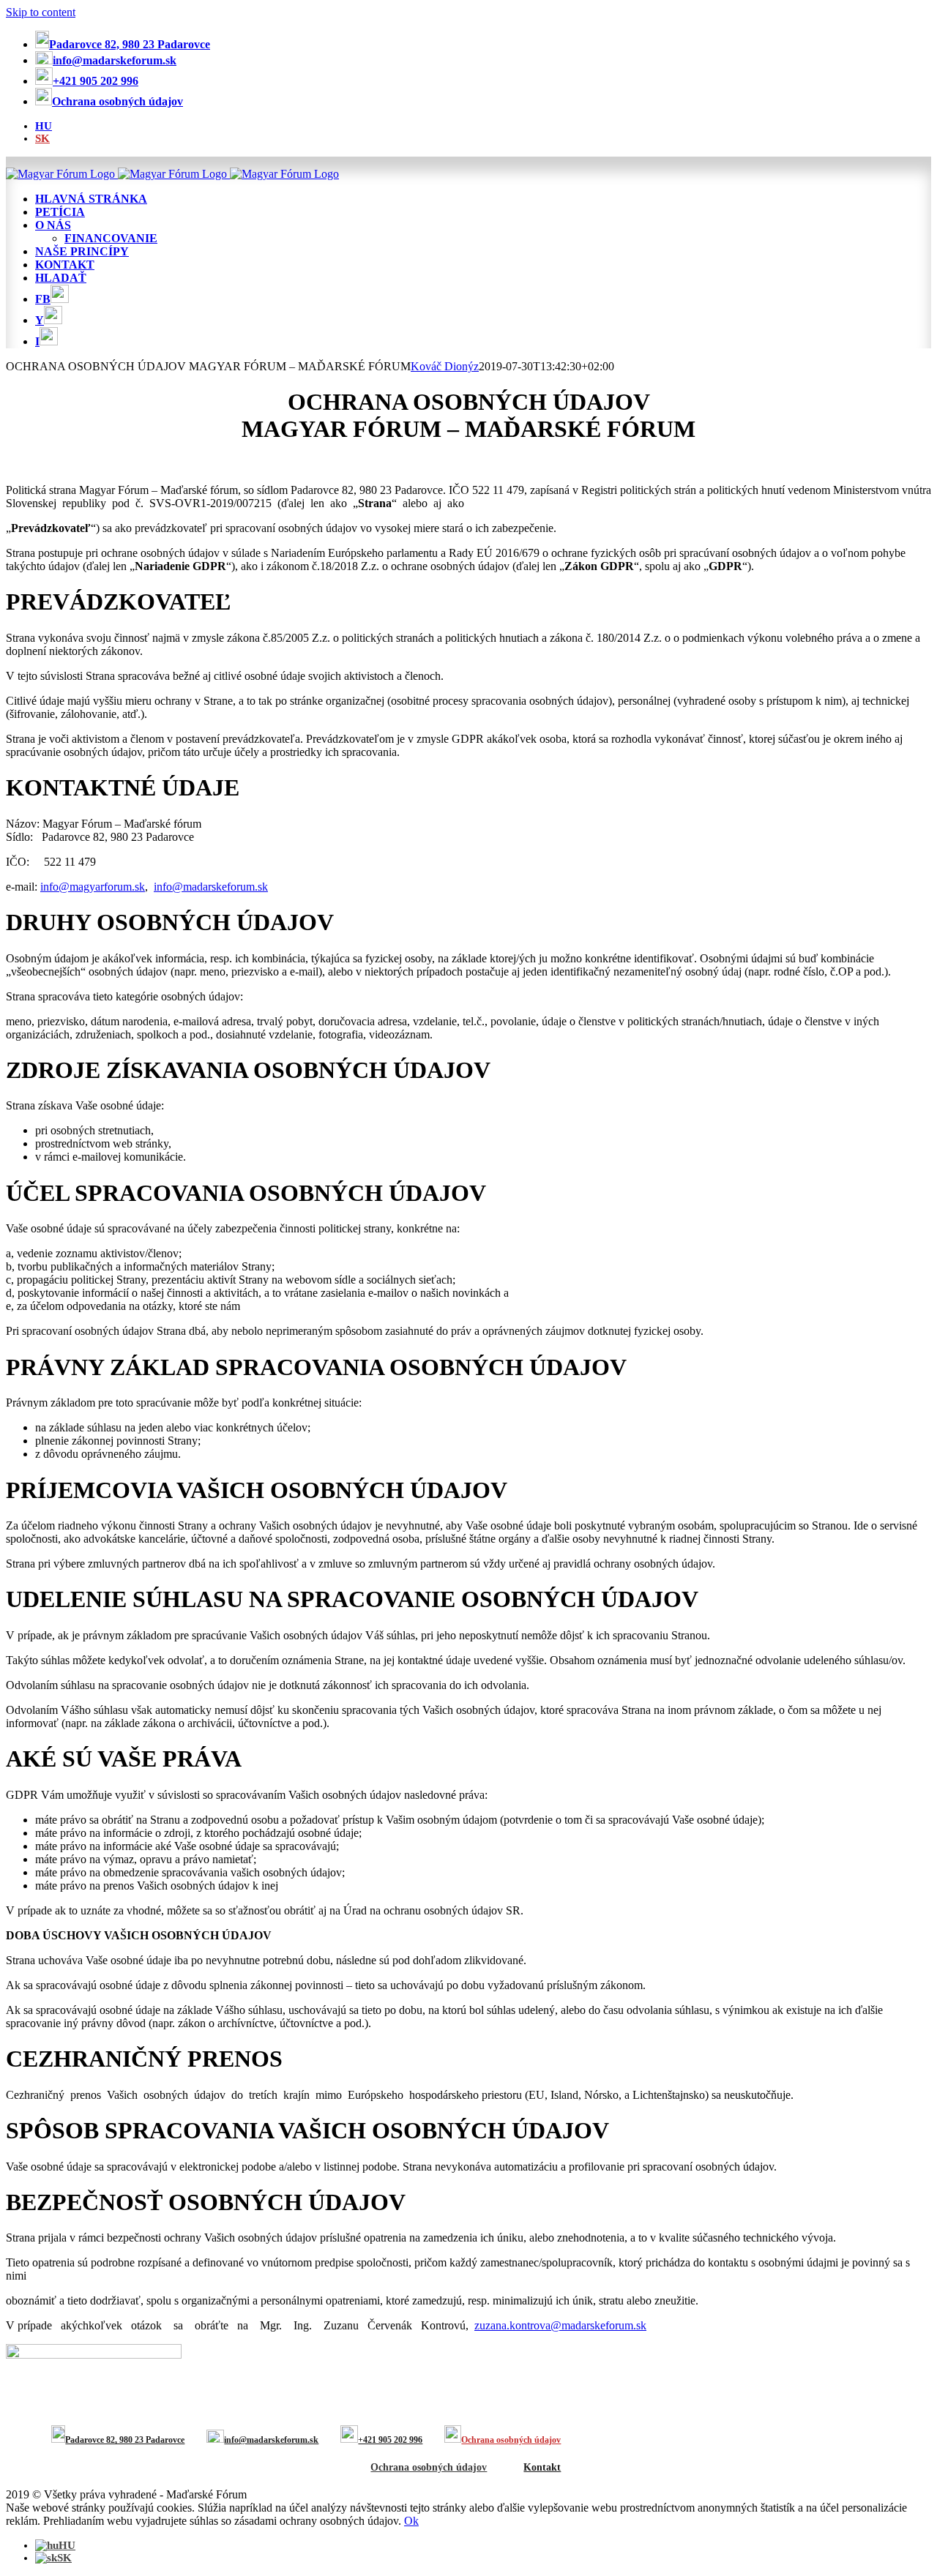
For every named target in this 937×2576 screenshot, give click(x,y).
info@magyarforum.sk (93, 887)
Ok (411, 2521)
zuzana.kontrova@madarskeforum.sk (560, 2325)
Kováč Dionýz (445, 366)
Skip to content (41, 12)
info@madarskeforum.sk (211, 887)
